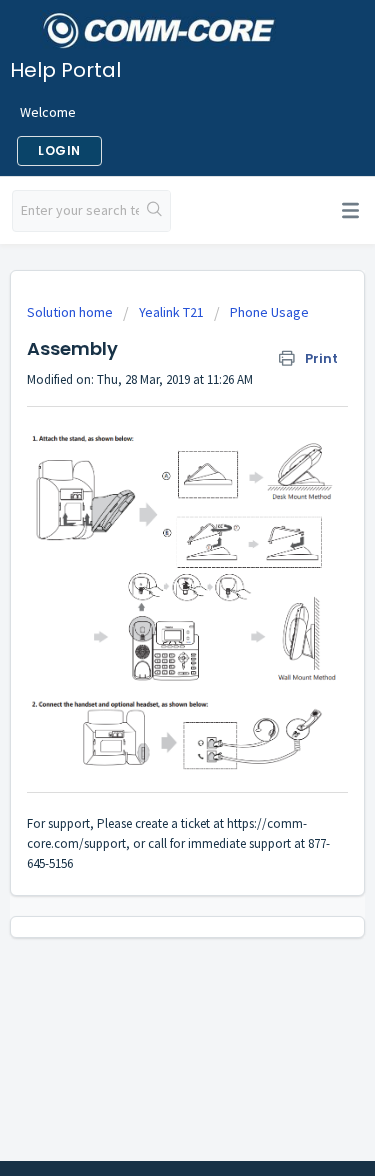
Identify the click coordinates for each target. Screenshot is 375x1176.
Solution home (71, 312)
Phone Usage (269, 312)
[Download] (151, 577)
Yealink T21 (171, 312)
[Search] (154, 211)
